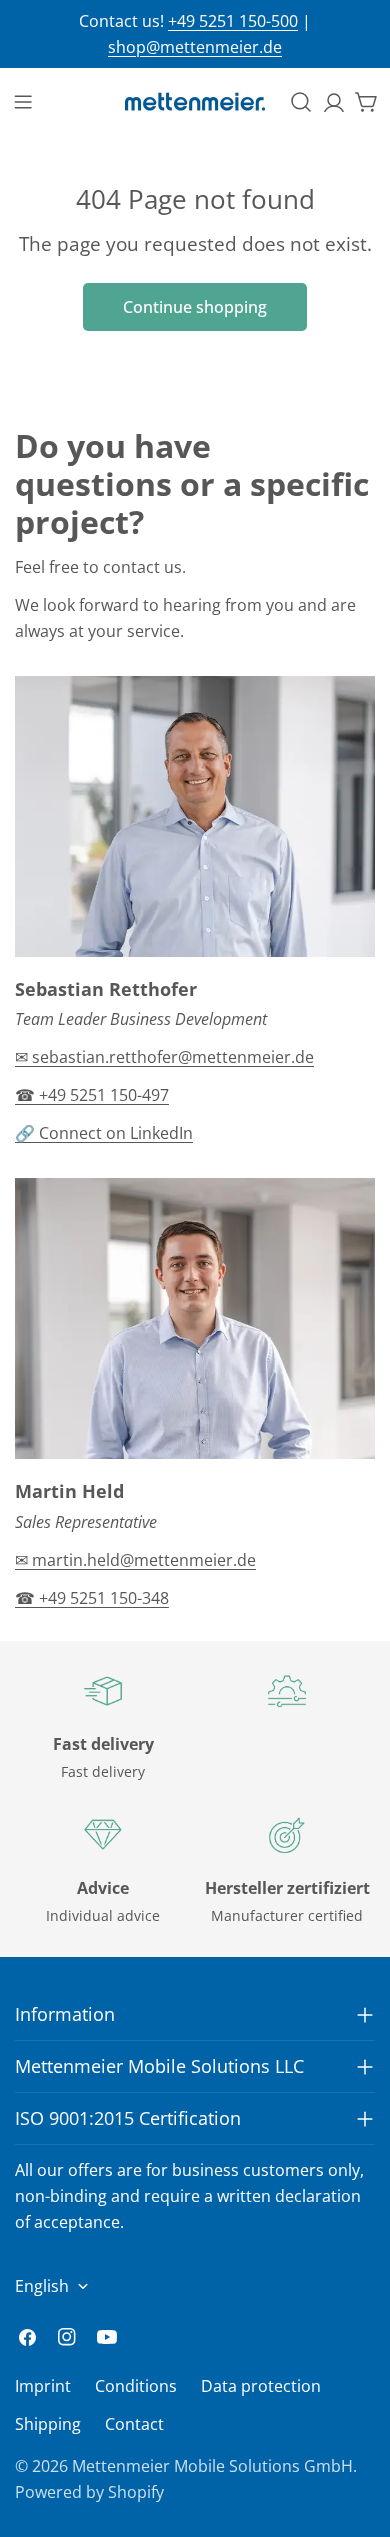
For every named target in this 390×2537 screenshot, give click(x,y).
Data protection (261, 2386)
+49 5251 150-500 (233, 21)
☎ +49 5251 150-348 (92, 1598)
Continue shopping (195, 307)
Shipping (48, 2424)
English (42, 2286)
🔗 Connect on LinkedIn (104, 1133)
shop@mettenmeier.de (195, 47)
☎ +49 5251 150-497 (92, 1095)
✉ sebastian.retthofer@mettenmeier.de (164, 1057)
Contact (134, 2424)
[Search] (301, 102)
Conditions (136, 2386)
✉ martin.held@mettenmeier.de (135, 1560)
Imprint (43, 2386)
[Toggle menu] (23, 102)
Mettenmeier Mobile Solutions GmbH (212, 2466)
